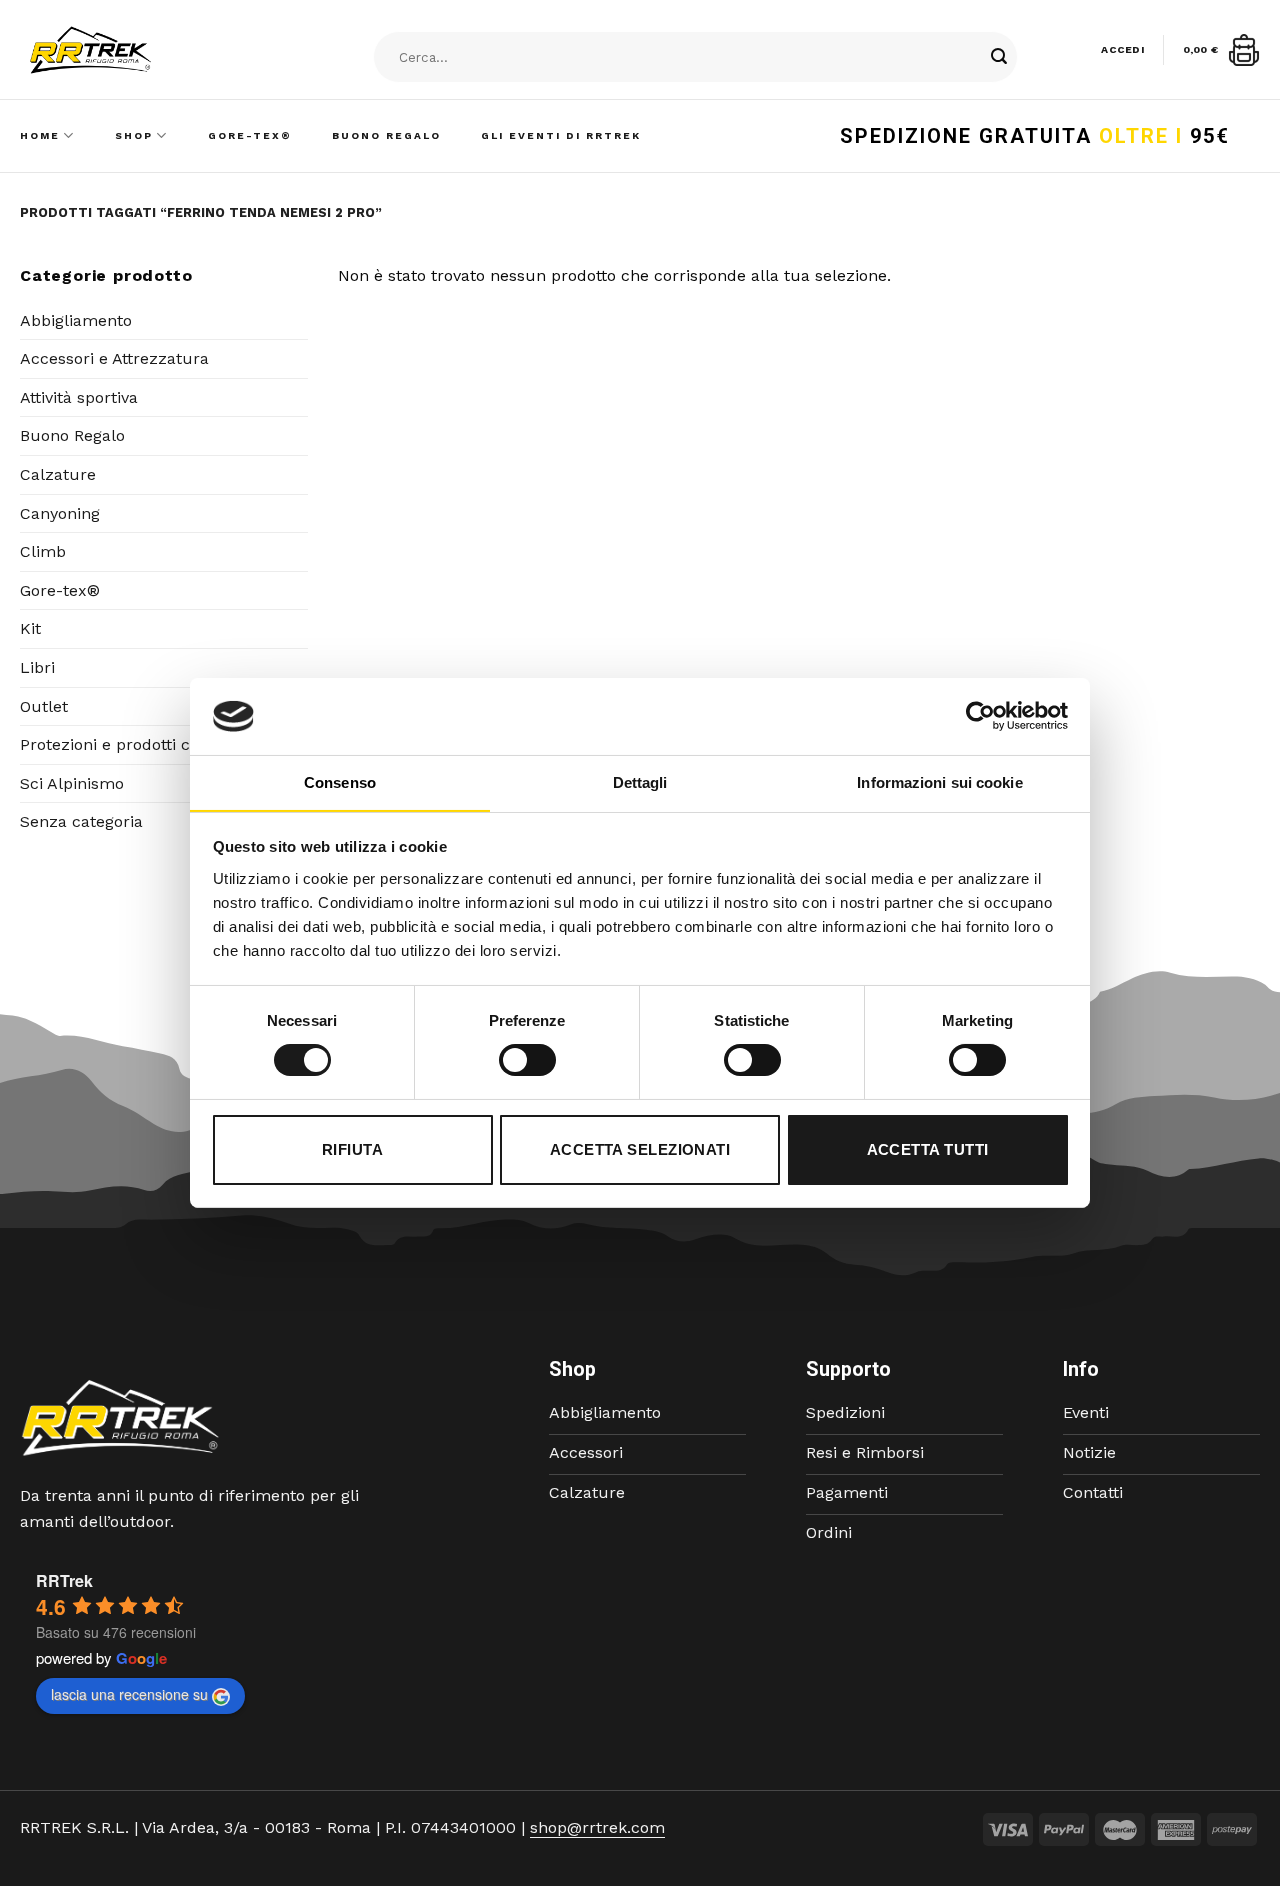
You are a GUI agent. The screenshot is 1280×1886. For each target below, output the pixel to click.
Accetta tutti (928, 1149)
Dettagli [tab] (640, 782)
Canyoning (60, 513)
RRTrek (64, 1580)
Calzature (58, 474)
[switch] (527, 1060)
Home (40, 135)
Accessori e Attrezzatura (114, 358)
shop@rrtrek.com (597, 1827)
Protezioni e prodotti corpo (122, 744)
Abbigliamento (76, 320)
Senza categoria (81, 821)
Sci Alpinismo (72, 783)
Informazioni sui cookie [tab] (939, 782)
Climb (43, 551)
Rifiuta (352, 1149)
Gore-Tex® (250, 135)
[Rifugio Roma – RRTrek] (141, 50)
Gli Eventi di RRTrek (561, 135)
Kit (30, 628)
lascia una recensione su (129, 1694)
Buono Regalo (386, 135)
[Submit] (999, 58)
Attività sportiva (79, 397)
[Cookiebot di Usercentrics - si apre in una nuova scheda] (980, 716)
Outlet (44, 706)
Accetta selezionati (640, 1149)
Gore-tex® (60, 590)
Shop (134, 135)
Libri (37, 667)
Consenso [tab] (340, 782)
